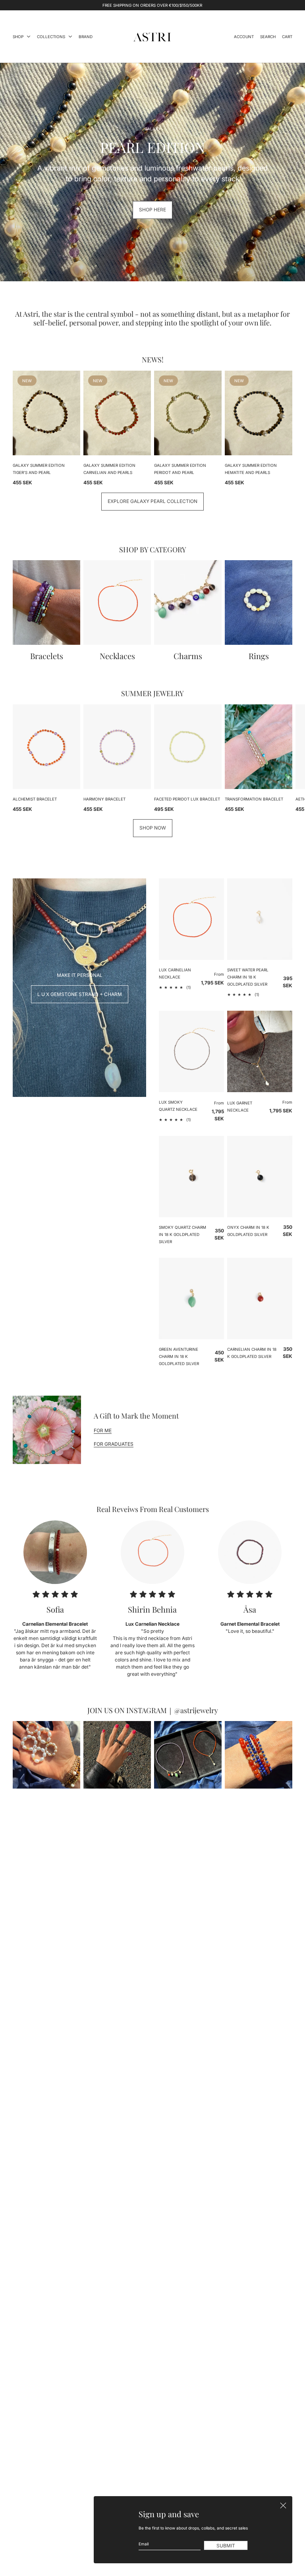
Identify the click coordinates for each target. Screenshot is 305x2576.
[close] (283, 2505)
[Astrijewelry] (152, 37)
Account (244, 37)
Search (268, 37)
